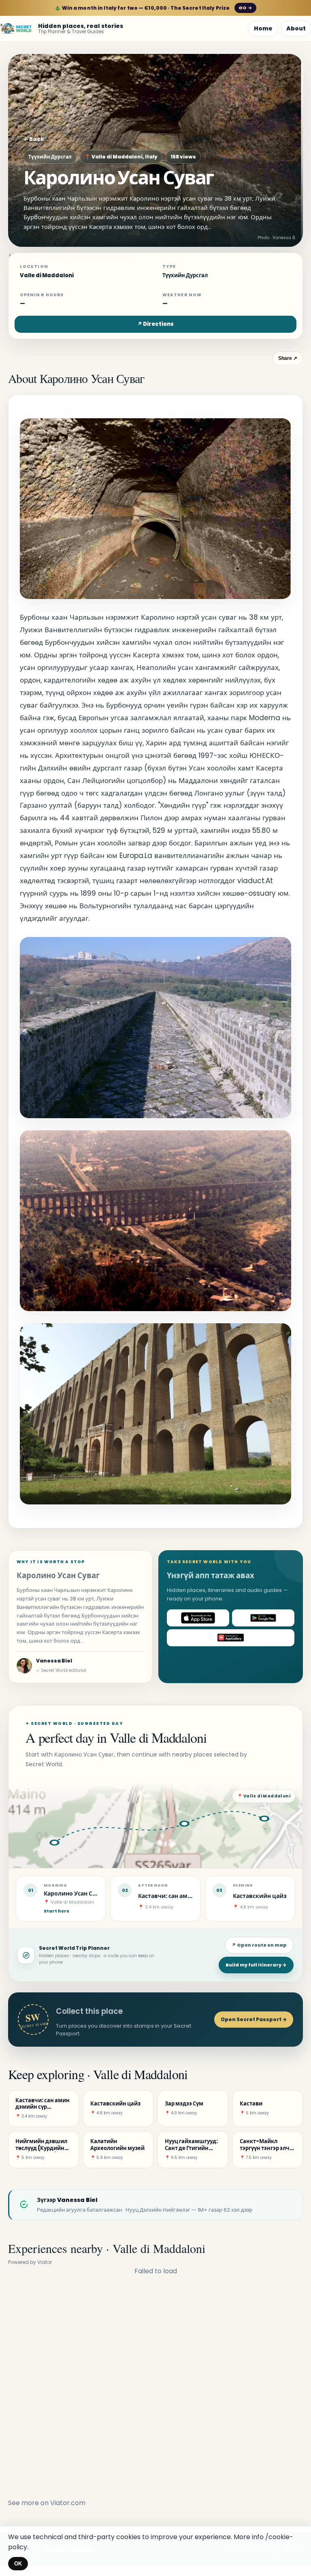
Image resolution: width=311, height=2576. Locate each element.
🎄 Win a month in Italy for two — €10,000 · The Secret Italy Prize (153, 8)
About (296, 28)
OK (18, 2564)
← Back (34, 139)
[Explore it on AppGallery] (231, 1638)
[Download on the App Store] (198, 1618)
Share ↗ (288, 358)
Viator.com (68, 2503)
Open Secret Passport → (254, 2019)
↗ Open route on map (259, 1945)
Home (263, 28)
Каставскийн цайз (260, 1896)
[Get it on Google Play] (263, 1618)
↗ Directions (155, 324)
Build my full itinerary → (256, 1965)
